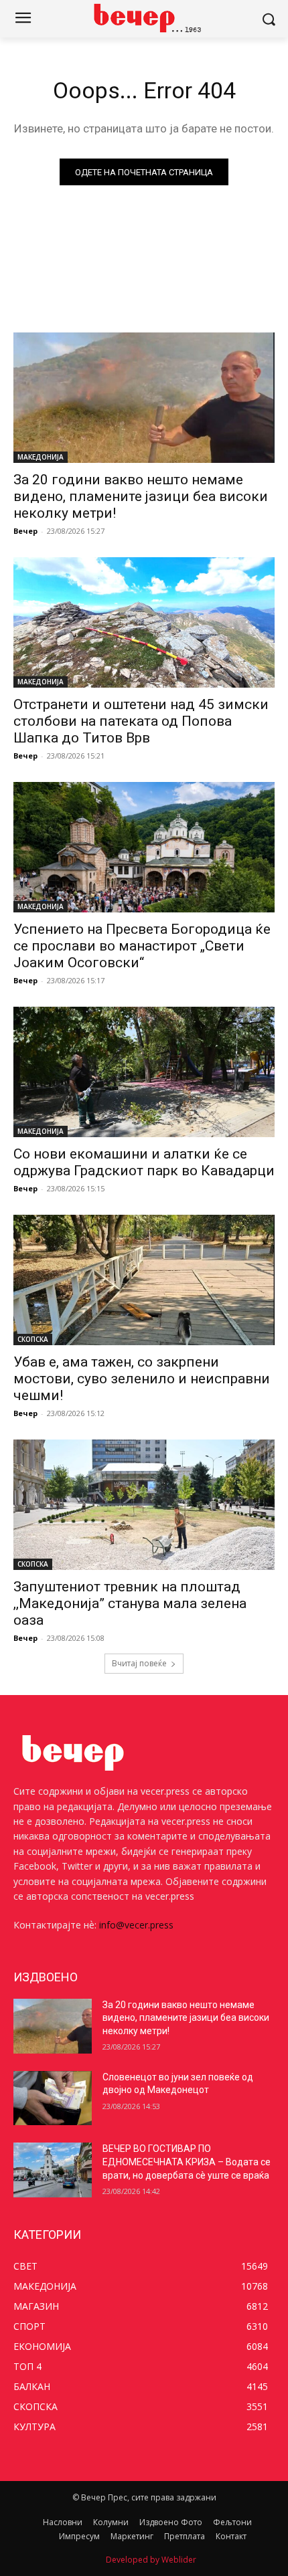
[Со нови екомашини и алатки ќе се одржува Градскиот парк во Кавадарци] (144, 1072)
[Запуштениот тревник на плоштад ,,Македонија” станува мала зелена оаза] (144, 1505)
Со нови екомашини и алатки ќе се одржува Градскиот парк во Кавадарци (144, 1162)
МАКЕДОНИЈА (41, 457)
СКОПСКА (33, 1339)
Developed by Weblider (151, 2560)
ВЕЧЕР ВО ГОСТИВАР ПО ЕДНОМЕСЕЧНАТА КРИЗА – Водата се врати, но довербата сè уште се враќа (187, 2162)
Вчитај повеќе (139, 1663)
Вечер (25, 531)
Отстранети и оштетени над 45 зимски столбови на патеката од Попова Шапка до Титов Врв (141, 721)
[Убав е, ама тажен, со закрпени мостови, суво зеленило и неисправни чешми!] (144, 1280)
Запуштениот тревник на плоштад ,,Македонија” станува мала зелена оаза (130, 1603)
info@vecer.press (136, 1925)
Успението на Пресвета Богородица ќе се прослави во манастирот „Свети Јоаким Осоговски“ (142, 946)
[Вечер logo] (144, 18)
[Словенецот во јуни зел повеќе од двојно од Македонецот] (53, 2098)
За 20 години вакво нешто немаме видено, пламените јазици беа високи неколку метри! (141, 496)
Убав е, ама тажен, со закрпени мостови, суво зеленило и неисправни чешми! (142, 1379)
